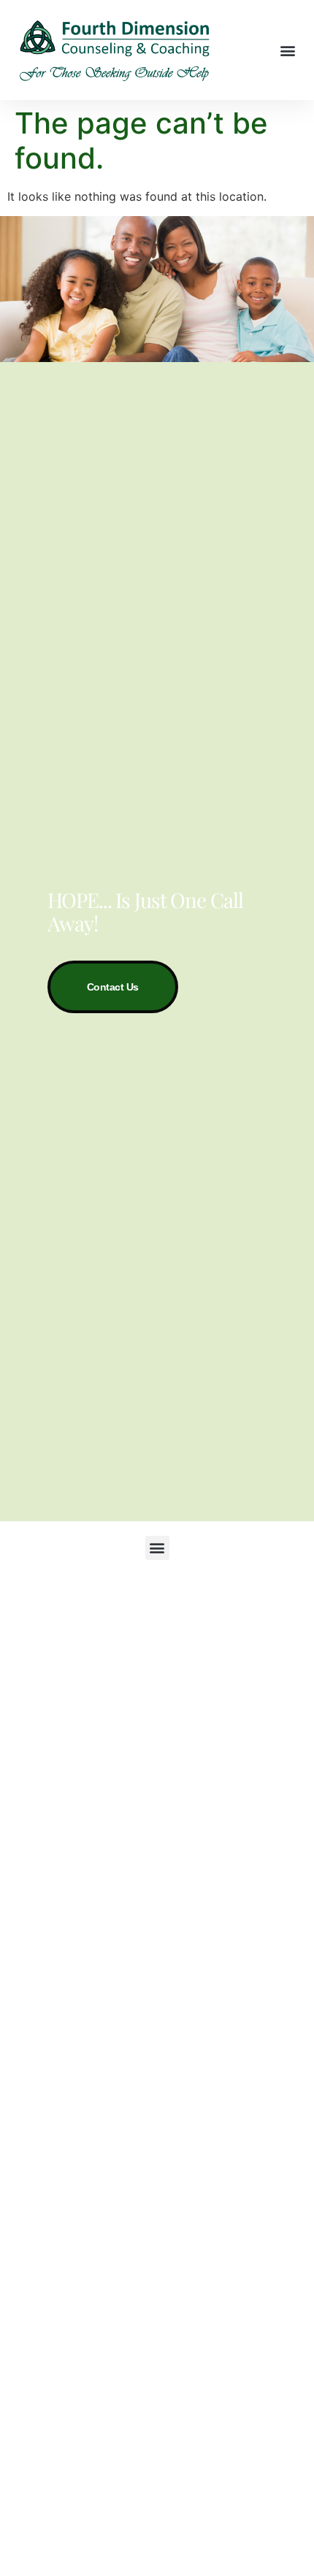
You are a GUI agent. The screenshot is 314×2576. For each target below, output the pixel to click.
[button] (287, 50)
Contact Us (113, 987)
